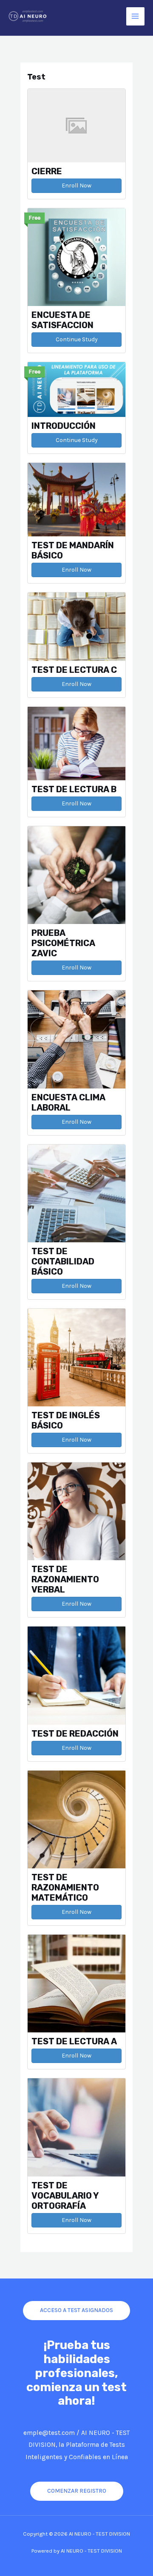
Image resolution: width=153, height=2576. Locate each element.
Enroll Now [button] (76, 186)
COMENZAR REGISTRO (77, 2491)
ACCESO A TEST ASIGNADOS (76, 2310)
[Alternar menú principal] (135, 16)
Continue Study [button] (77, 339)
